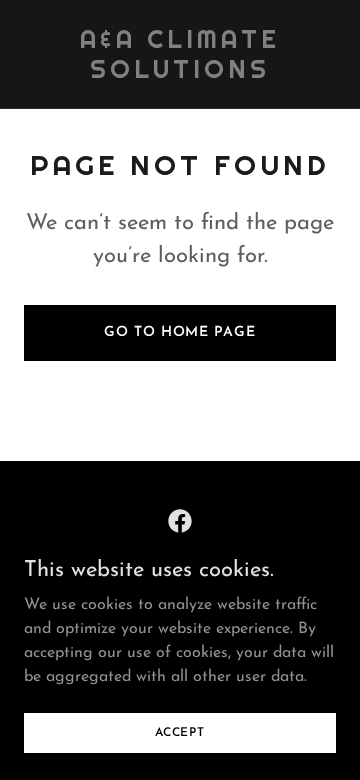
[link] (180, 74)
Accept (180, 732)
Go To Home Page (179, 332)
